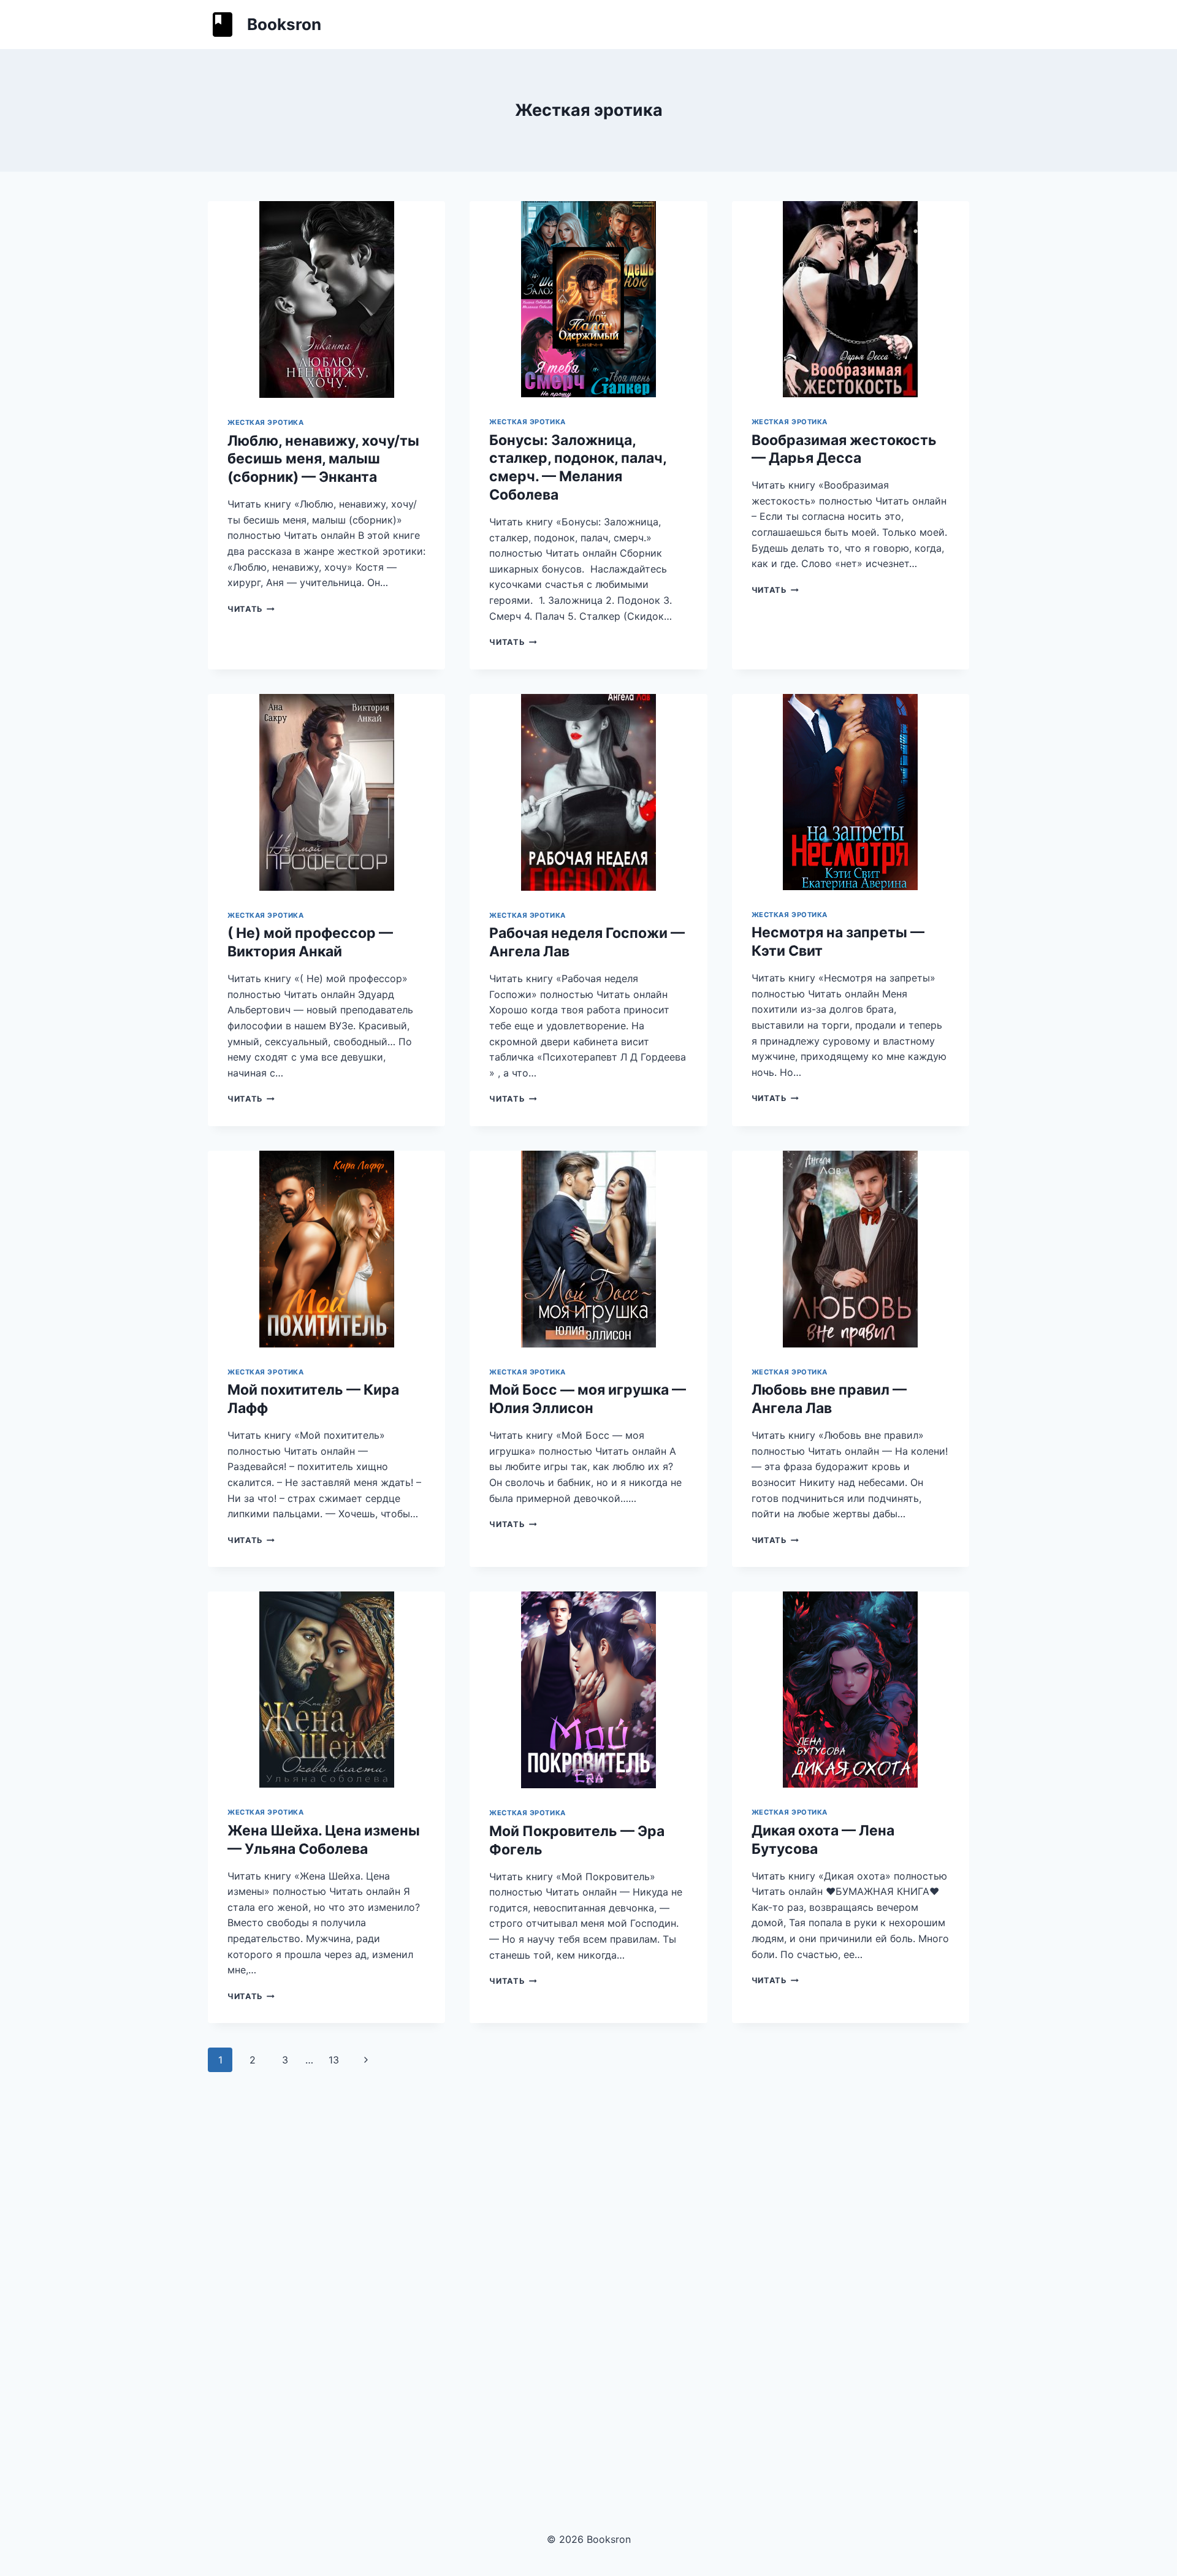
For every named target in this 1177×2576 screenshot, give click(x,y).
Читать (251, 609)
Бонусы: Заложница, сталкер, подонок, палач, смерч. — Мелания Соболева (578, 468)
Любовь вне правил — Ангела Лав (829, 1399)
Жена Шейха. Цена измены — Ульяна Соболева (324, 1840)
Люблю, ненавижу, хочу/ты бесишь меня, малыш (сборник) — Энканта (323, 459)
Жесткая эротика (265, 422)
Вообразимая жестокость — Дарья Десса (844, 449)
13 (334, 2060)
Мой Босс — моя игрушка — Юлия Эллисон (588, 1399)
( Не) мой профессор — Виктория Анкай (310, 942)
